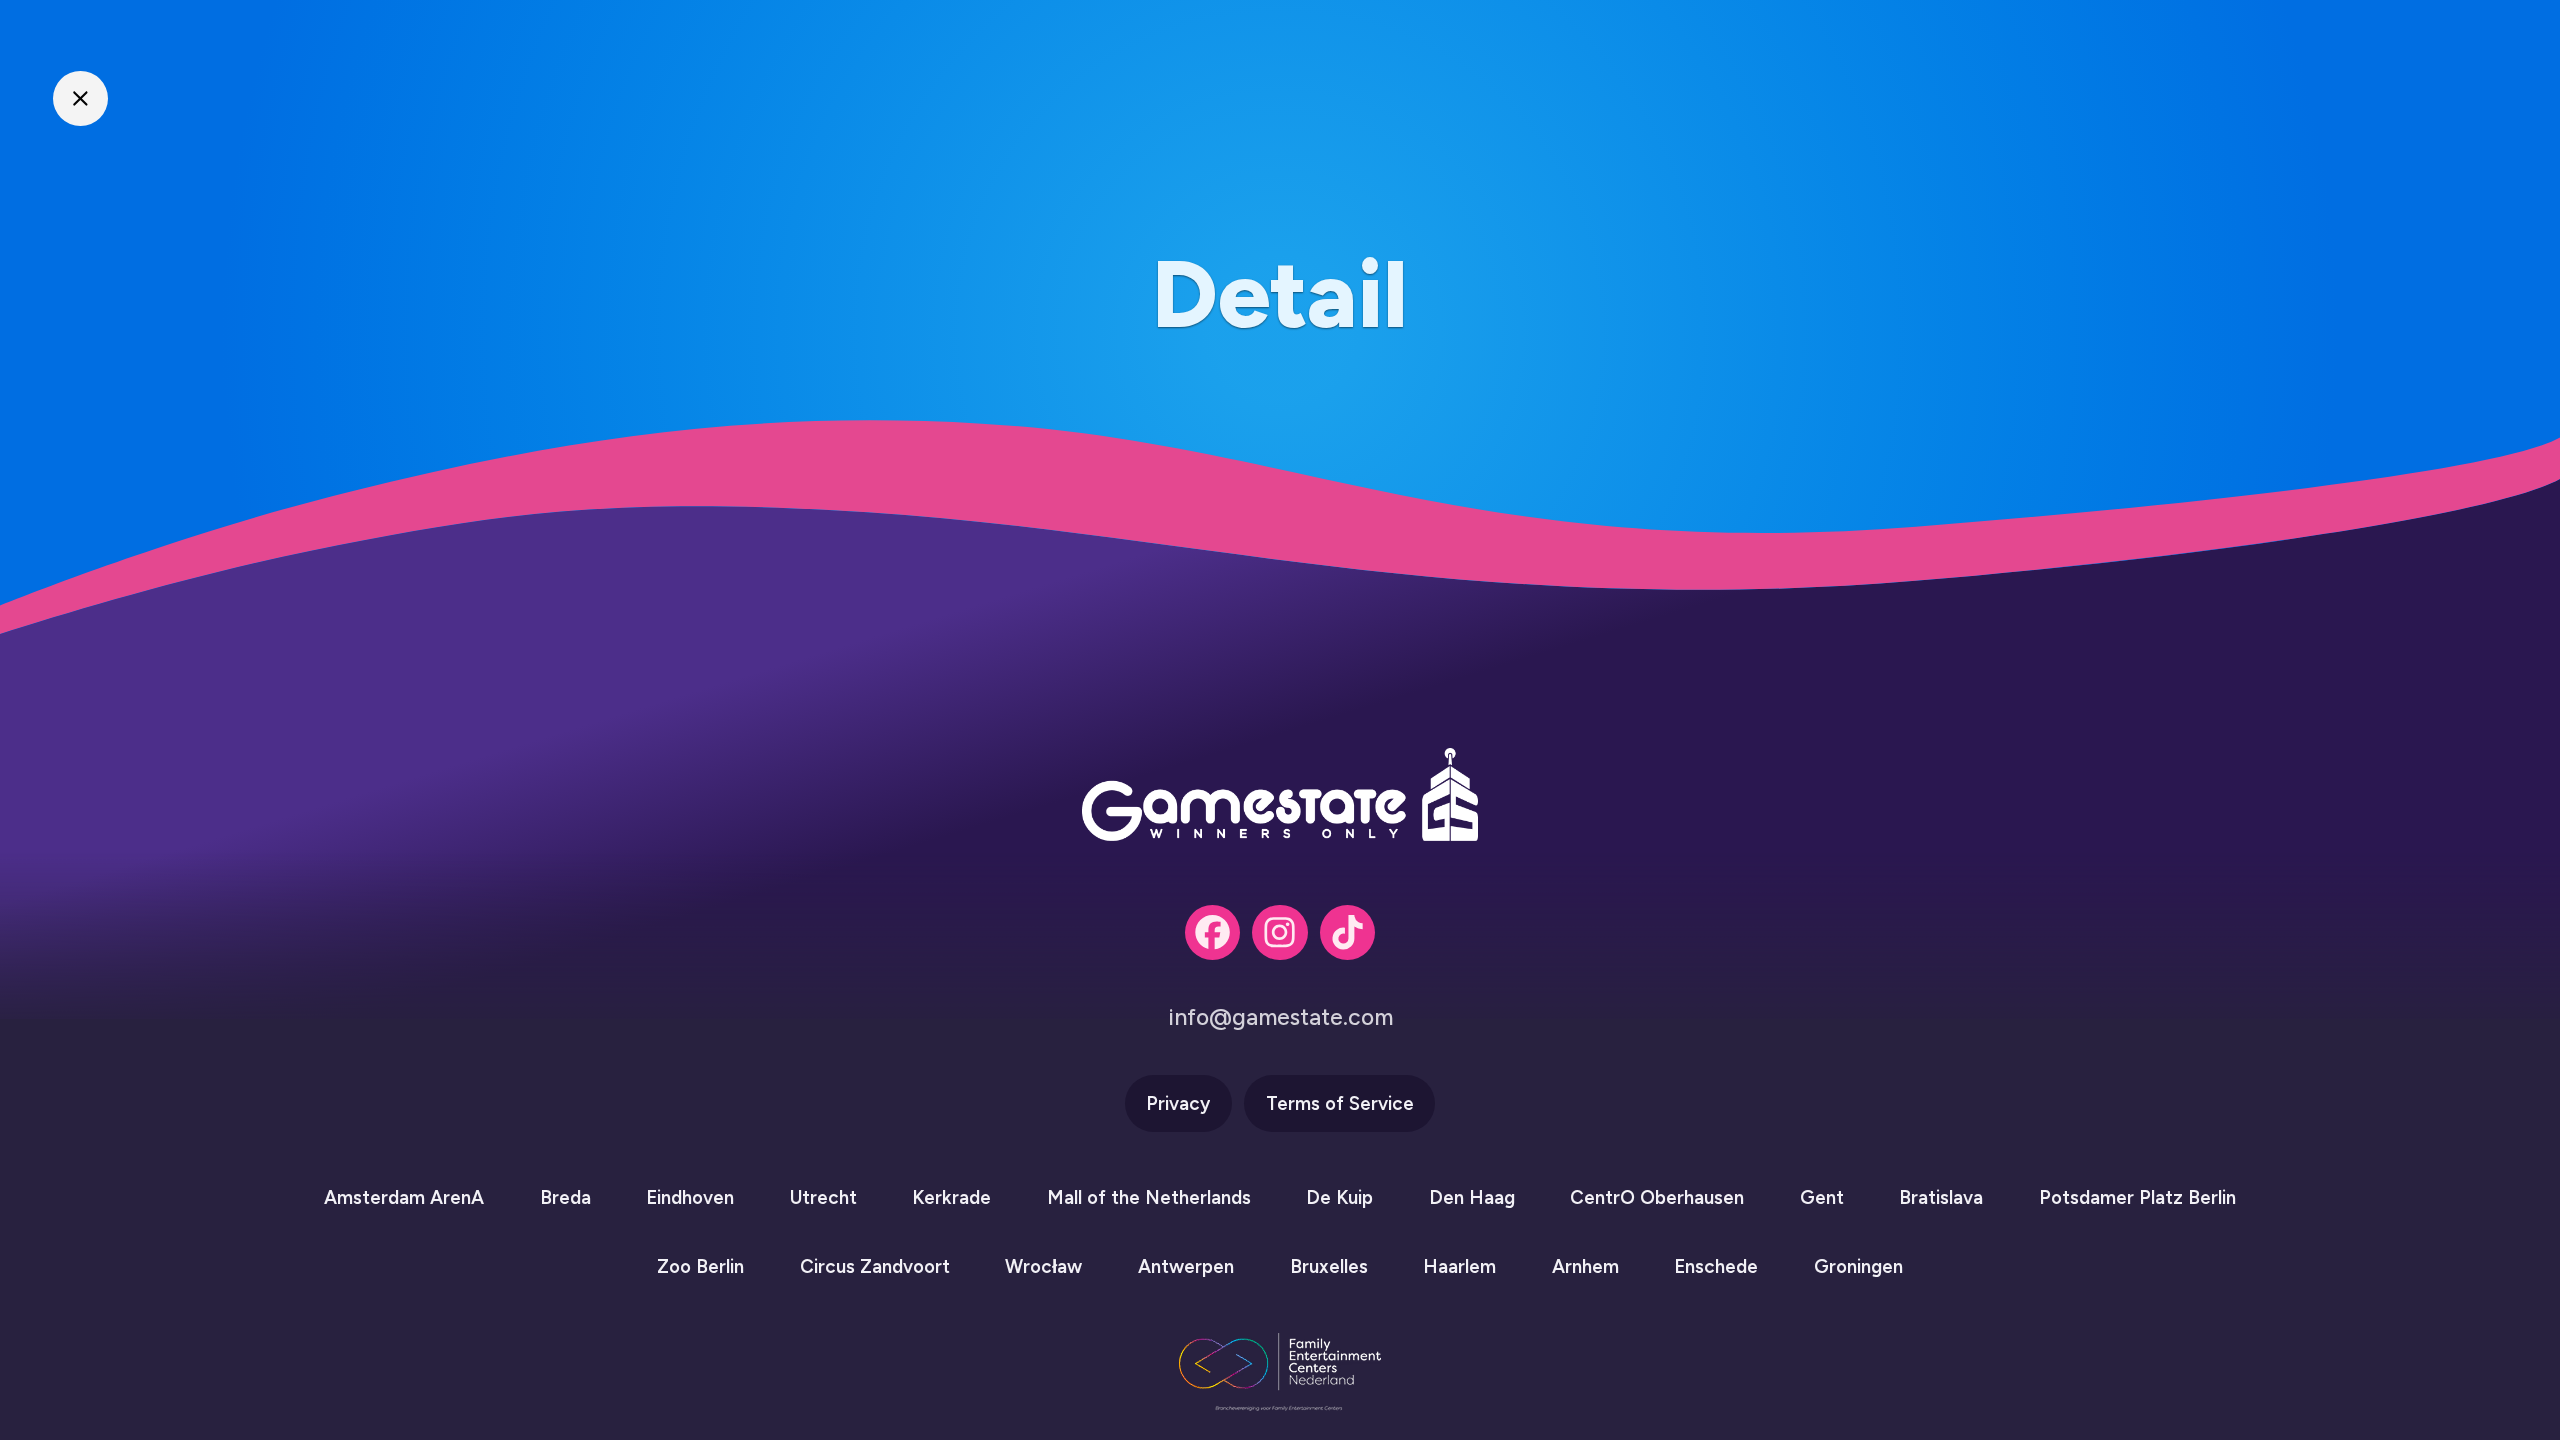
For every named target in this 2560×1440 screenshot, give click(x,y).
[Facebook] (1212, 932)
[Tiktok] (1347, 932)
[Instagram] (1279, 932)
